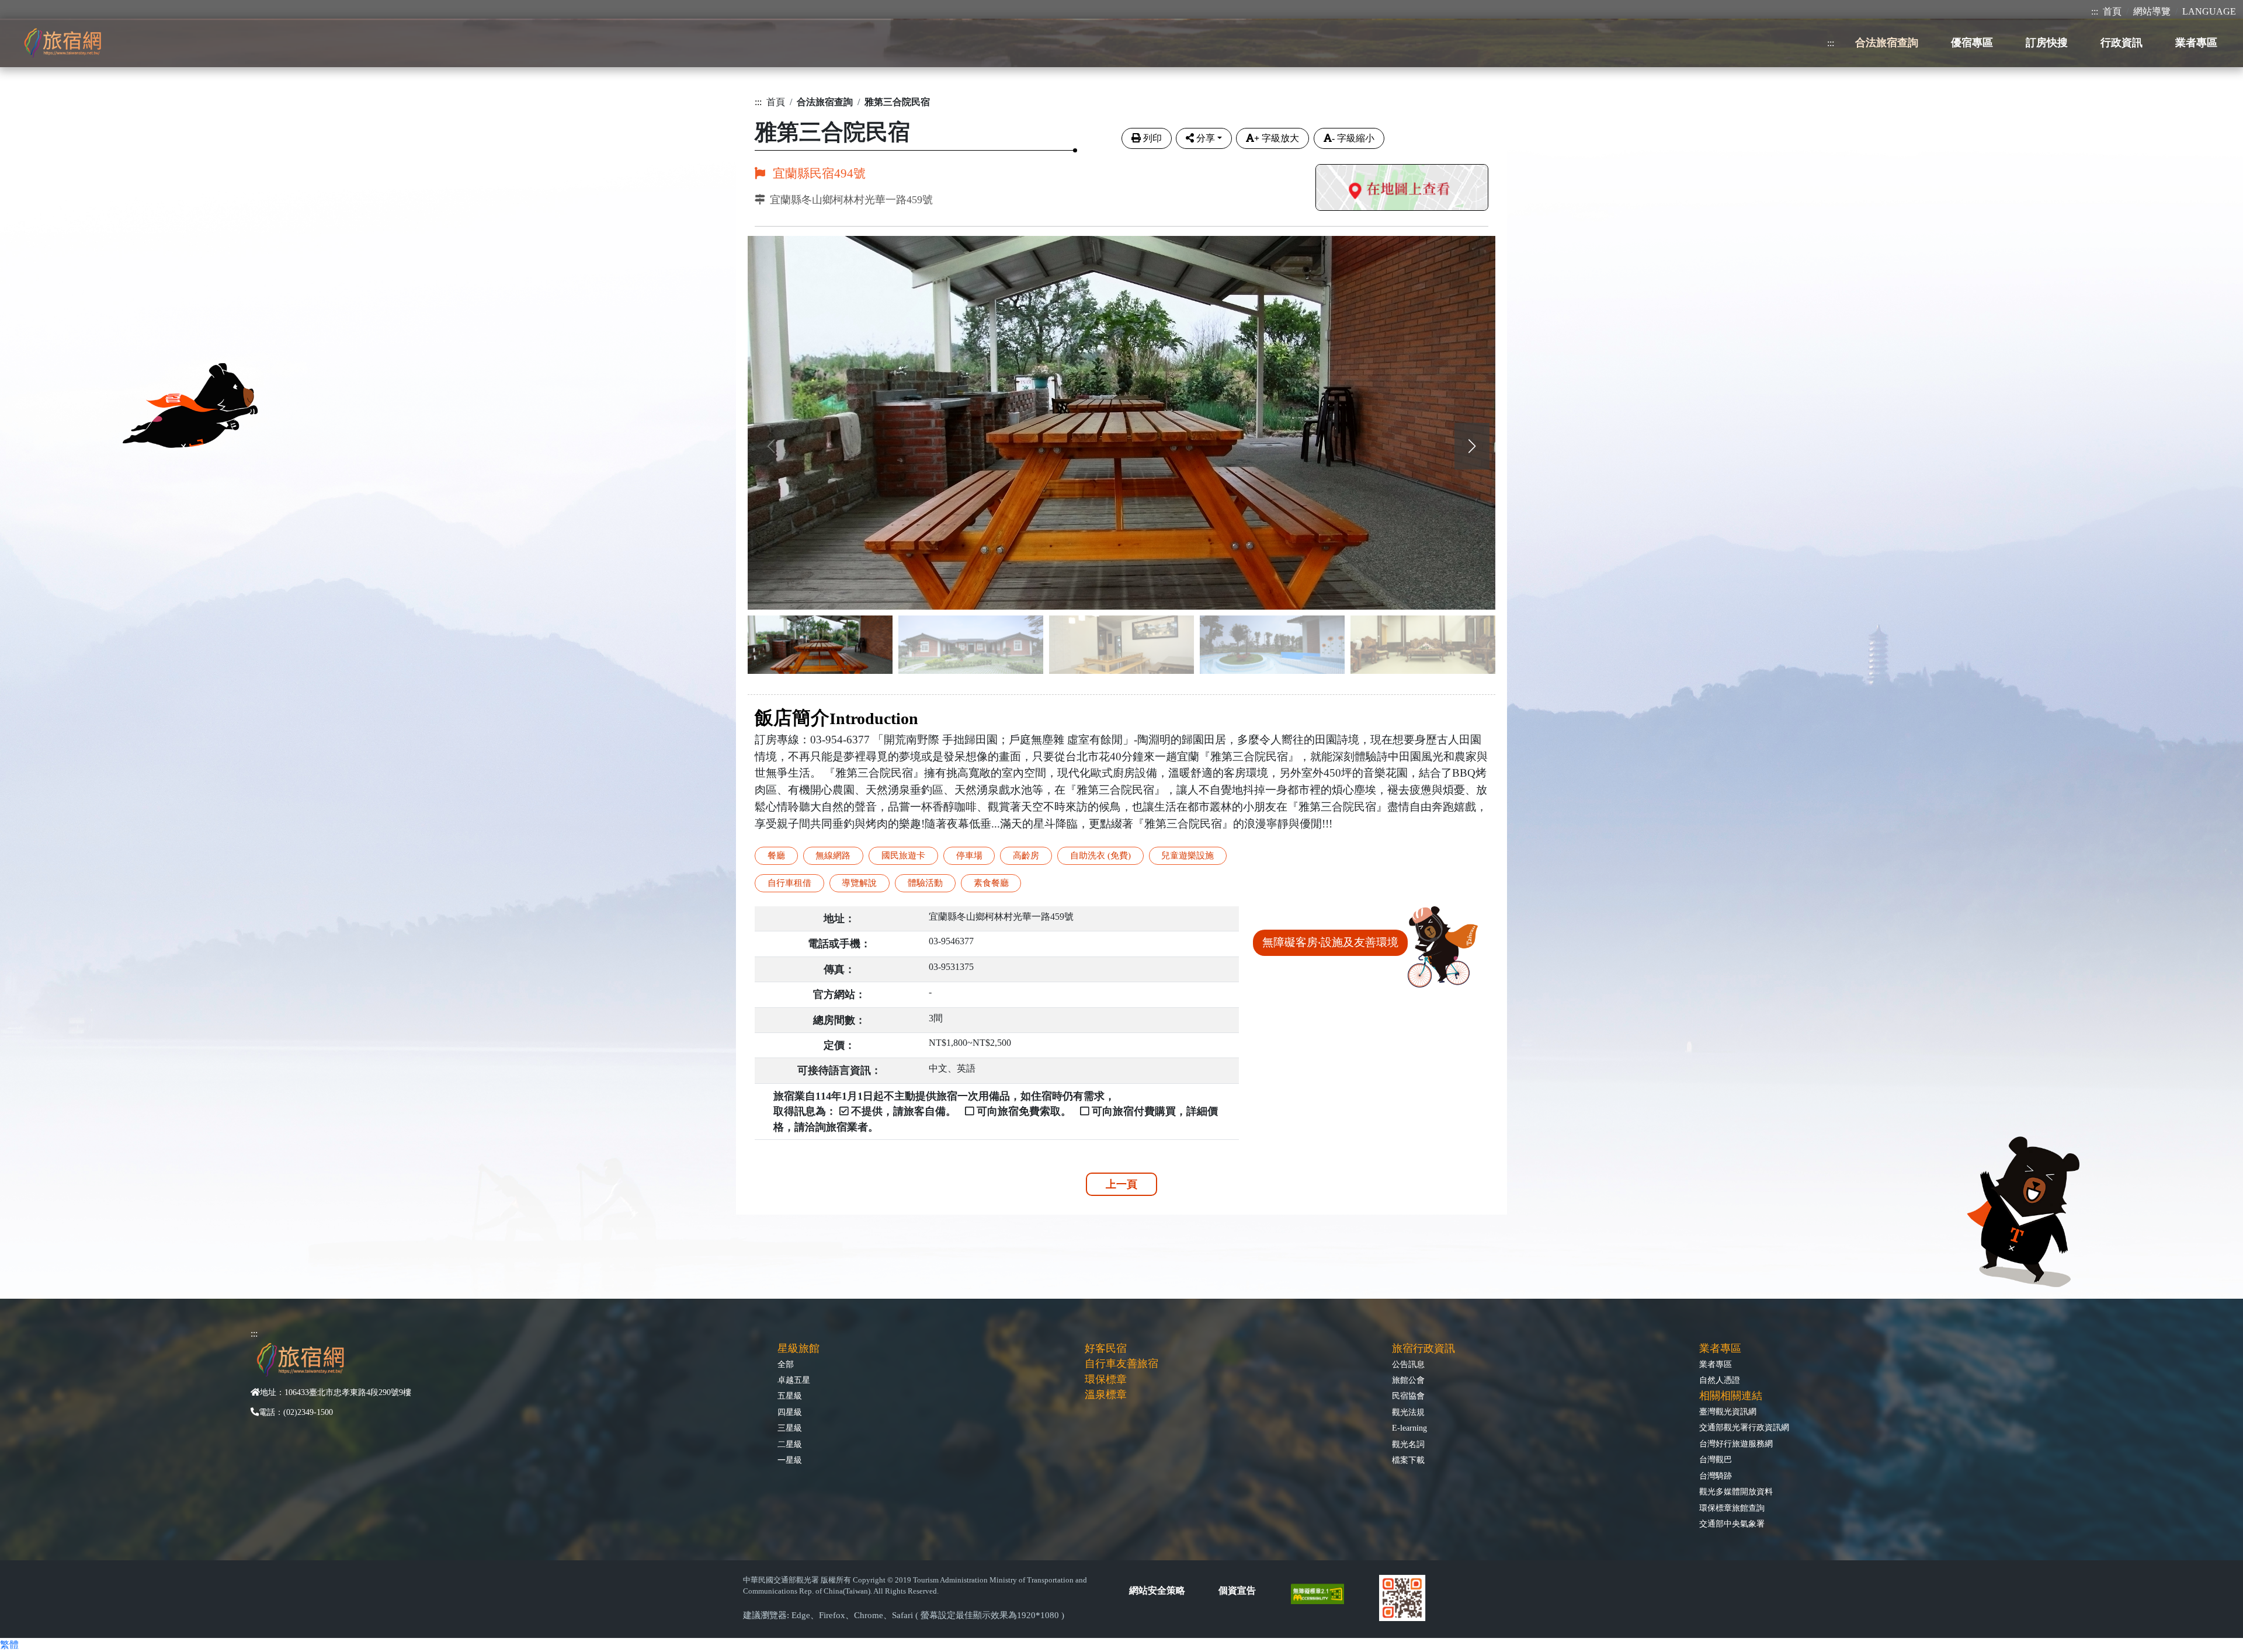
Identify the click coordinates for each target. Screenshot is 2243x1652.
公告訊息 (1408, 1364)
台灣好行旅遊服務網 (1736, 1444)
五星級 (790, 1396)
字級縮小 (1353, 138)
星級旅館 (798, 1348)
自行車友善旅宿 (1121, 1364)
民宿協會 (1408, 1396)
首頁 (2112, 11)
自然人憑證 (1720, 1380)
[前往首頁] (63, 43)
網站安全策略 (1157, 1590)
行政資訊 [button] (2122, 43)
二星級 (790, 1444)
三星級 (790, 1428)
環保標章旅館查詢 (1732, 1508)
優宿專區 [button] (1972, 43)
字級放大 (1277, 138)
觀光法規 (1408, 1412)
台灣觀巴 (1716, 1459)
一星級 (790, 1460)
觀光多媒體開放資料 (1736, 1491)
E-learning (1409, 1428)
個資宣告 (1237, 1590)
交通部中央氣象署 (1732, 1524)
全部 (786, 1364)
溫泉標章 (1106, 1394)
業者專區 (1716, 1364)
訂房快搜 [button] (2047, 43)
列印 (1152, 138)
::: (2095, 11)
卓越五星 (794, 1380)
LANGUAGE (2209, 11)
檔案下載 (1408, 1460)
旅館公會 (1408, 1380)
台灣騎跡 (1716, 1476)
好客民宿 (1106, 1348)
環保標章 (1106, 1379)
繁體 (9, 1645)
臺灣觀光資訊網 (1728, 1411)
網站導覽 (2152, 11)
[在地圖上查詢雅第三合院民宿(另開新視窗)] (1402, 189)
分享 (1206, 138)
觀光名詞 (1408, 1444)
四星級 (790, 1412)
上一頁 (1121, 1184)
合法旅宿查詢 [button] (1887, 43)
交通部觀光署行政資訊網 (1744, 1427)
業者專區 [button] (2196, 43)
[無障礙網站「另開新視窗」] (1322, 1593)
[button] (1472, 446)
